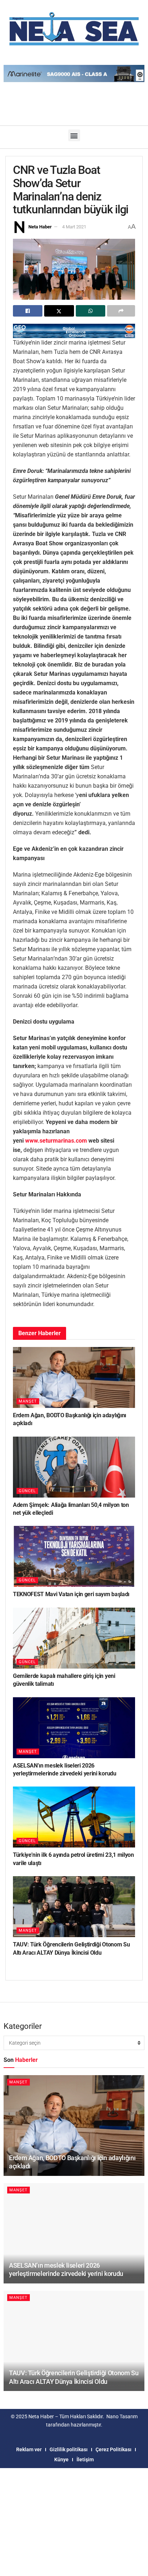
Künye (61, 2459)
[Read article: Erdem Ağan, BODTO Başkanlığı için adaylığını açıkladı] (74, 1377)
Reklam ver (29, 2449)
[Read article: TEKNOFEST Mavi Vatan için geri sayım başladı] (74, 1556)
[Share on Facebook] (28, 311)
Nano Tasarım (122, 2416)
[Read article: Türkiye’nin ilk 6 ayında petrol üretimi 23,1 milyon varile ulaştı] (74, 1817)
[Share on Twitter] (59, 311)
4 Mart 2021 (74, 227)
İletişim (85, 2459)
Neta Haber (40, 227)
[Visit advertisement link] (74, 331)
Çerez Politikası (114, 2449)
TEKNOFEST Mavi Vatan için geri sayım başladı (71, 1594)
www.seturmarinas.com (56, 1141)
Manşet (28, 1401)
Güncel (27, 1491)
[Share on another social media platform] (121, 311)
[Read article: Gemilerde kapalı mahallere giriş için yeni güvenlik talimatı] (74, 1638)
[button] (74, 135)
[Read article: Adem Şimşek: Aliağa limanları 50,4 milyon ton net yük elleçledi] (74, 1467)
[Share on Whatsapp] (91, 311)
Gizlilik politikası (69, 2449)
